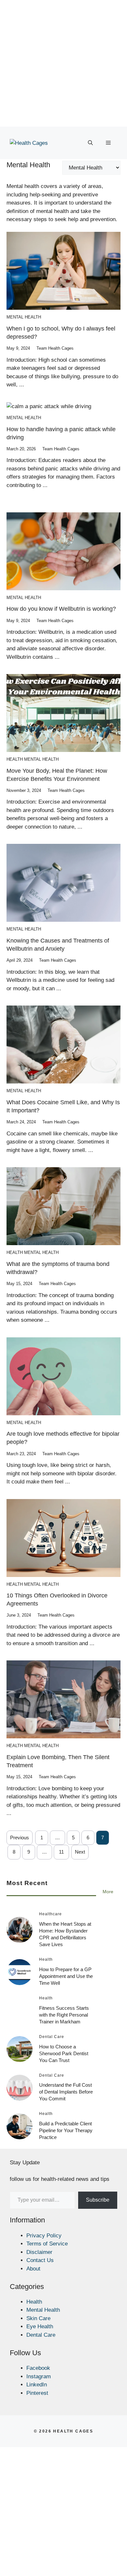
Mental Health (24, 317)
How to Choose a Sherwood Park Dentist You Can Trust (64, 2053)
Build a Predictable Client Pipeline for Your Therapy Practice (66, 2130)
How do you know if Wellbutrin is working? (61, 609)
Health (15, 759)
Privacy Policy (44, 2236)
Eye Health (40, 2326)
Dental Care (41, 2335)
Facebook (38, 2368)
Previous (20, 1838)
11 (61, 1852)
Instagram (39, 2376)
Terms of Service (47, 2244)
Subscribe (98, 2200)
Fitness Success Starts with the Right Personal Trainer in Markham (64, 2015)
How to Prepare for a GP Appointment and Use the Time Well (66, 1976)
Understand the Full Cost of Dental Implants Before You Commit (66, 2092)
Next (80, 1852)
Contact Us (40, 2260)
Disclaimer (39, 2252)
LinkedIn (37, 2385)
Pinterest (37, 2393)
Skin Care (38, 2318)
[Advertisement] (63, 63)
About (33, 2269)
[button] (90, 143)
